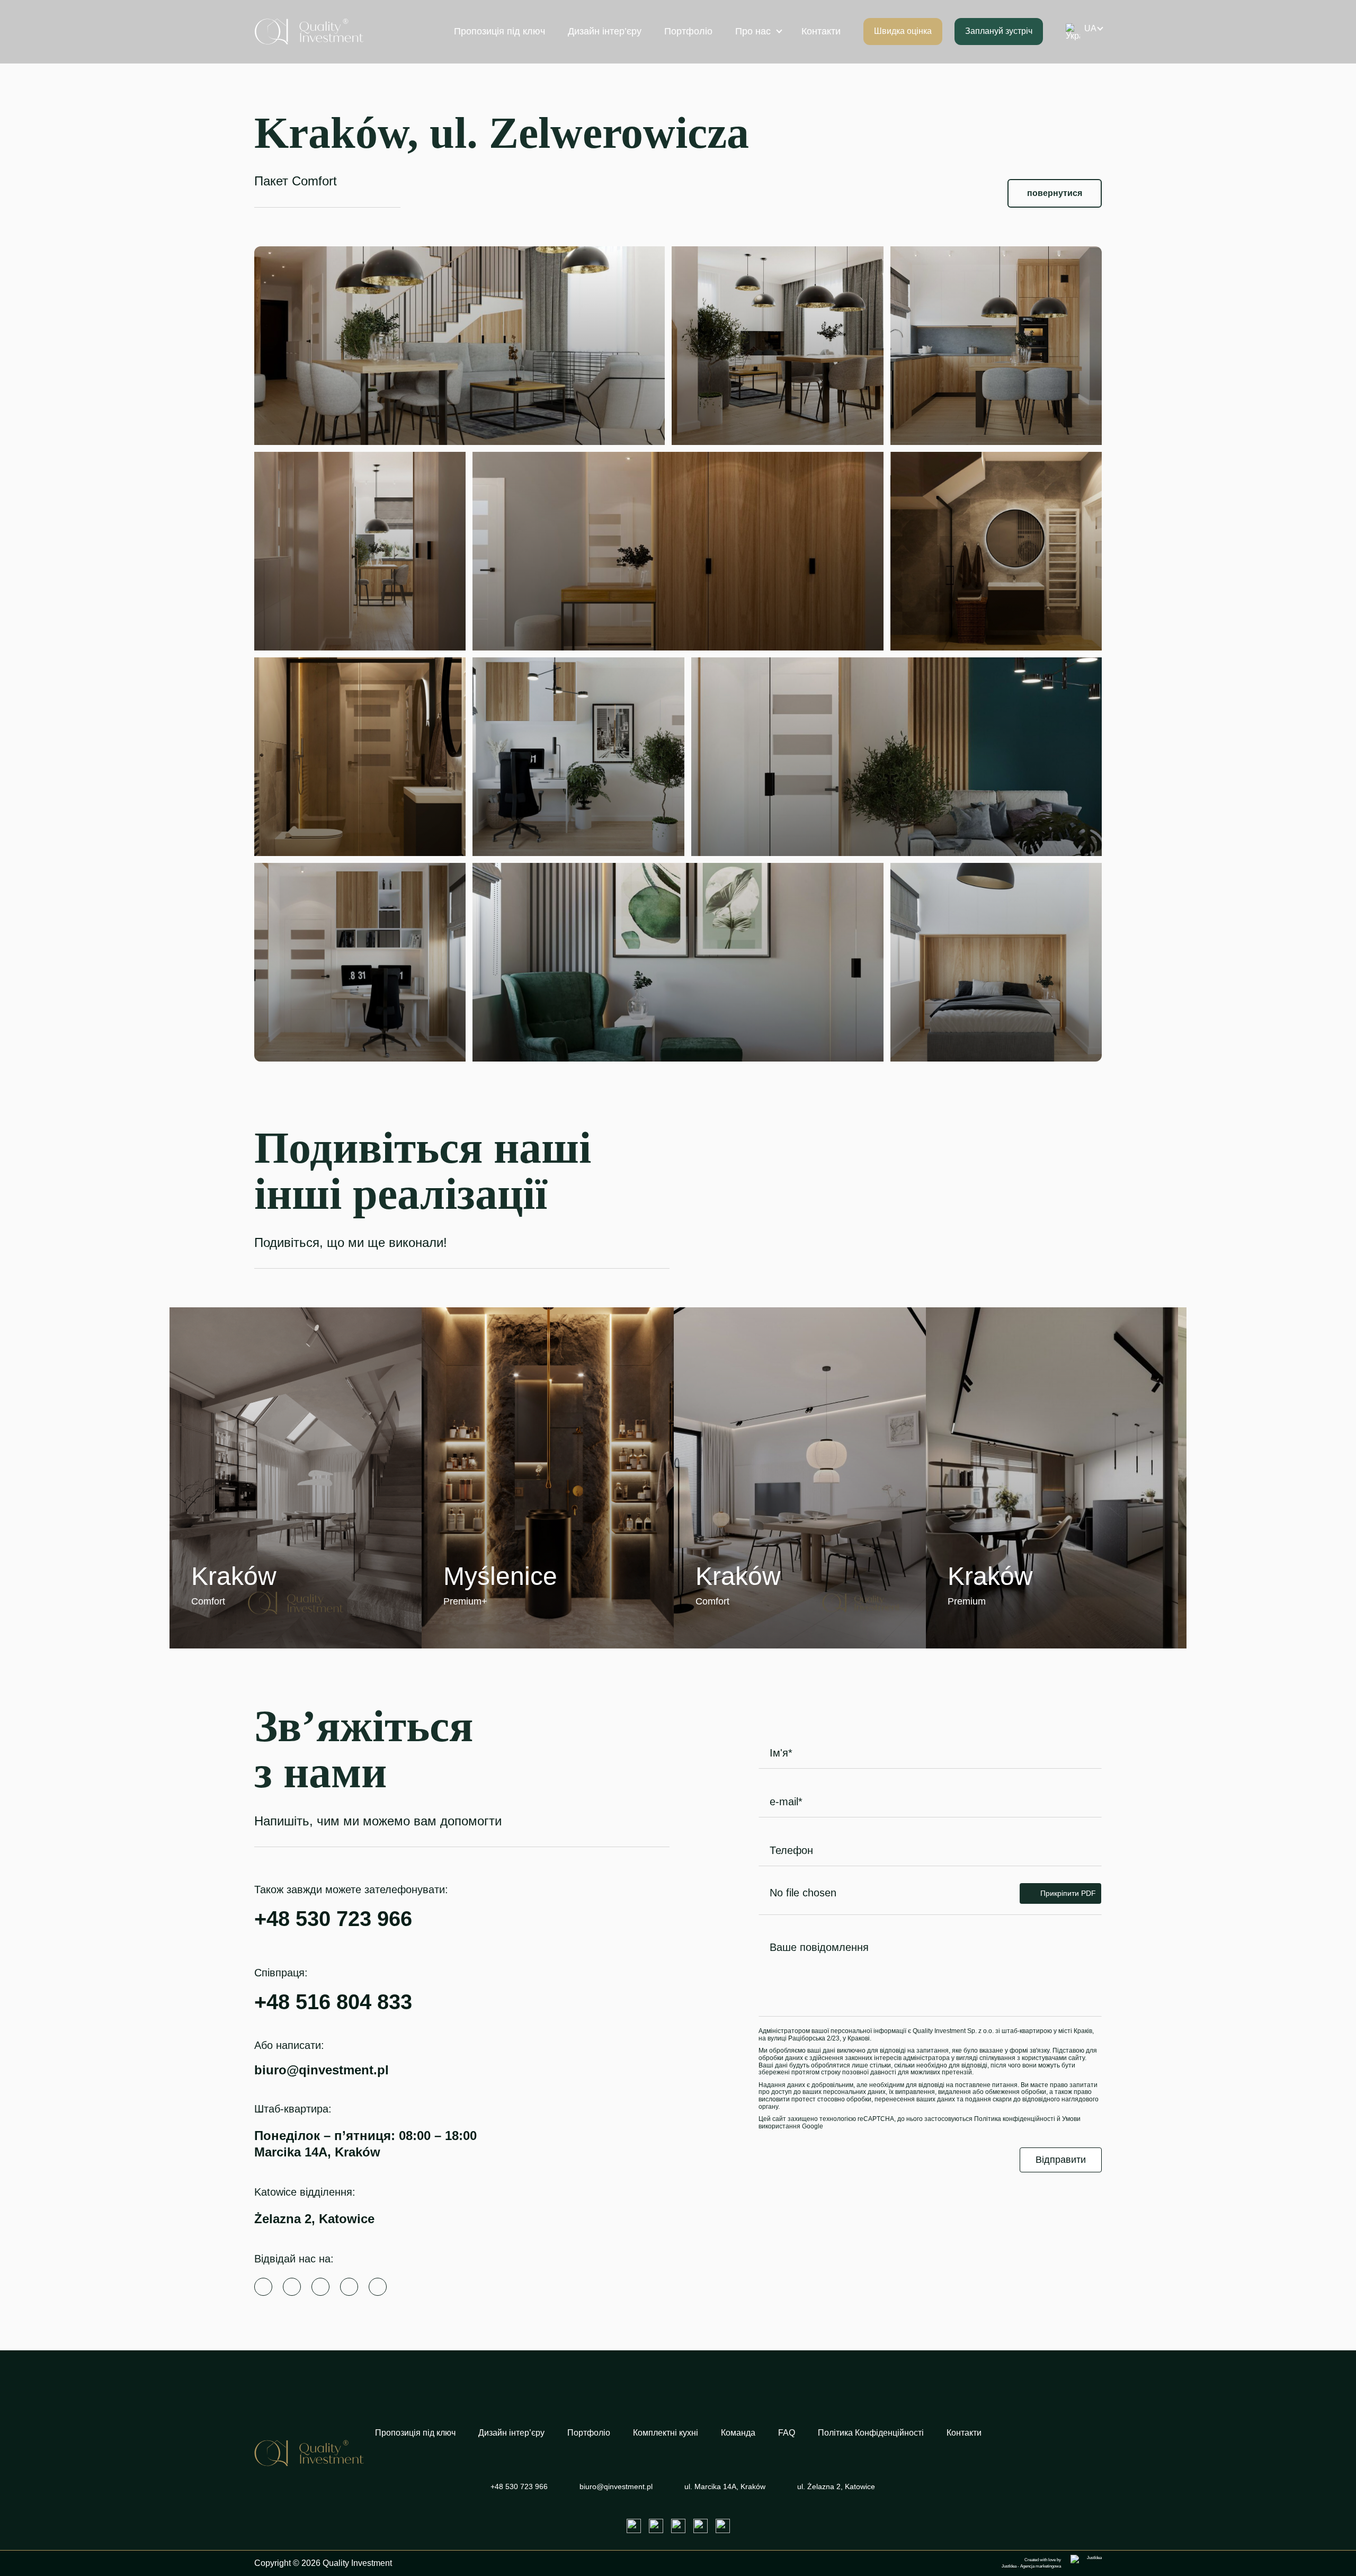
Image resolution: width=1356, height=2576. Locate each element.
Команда (738, 2433)
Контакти (821, 31)
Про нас (753, 31)
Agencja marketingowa (1041, 2566)
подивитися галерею (270, 1602)
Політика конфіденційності (1015, 2119)
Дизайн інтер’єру (605, 31)
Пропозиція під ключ (499, 31)
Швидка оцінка (903, 31)
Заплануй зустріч (999, 31)
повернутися (1055, 193)
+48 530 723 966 (333, 1919)
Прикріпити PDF (1068, 1893)
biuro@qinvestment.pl (322, 2070)
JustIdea (1009, 2566)
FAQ (787, 2433)
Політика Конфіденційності (871, 2433)
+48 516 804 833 (333, 2002)
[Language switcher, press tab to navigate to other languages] (1081, 32)
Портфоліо (688, 31)
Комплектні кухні (666, 2433)
